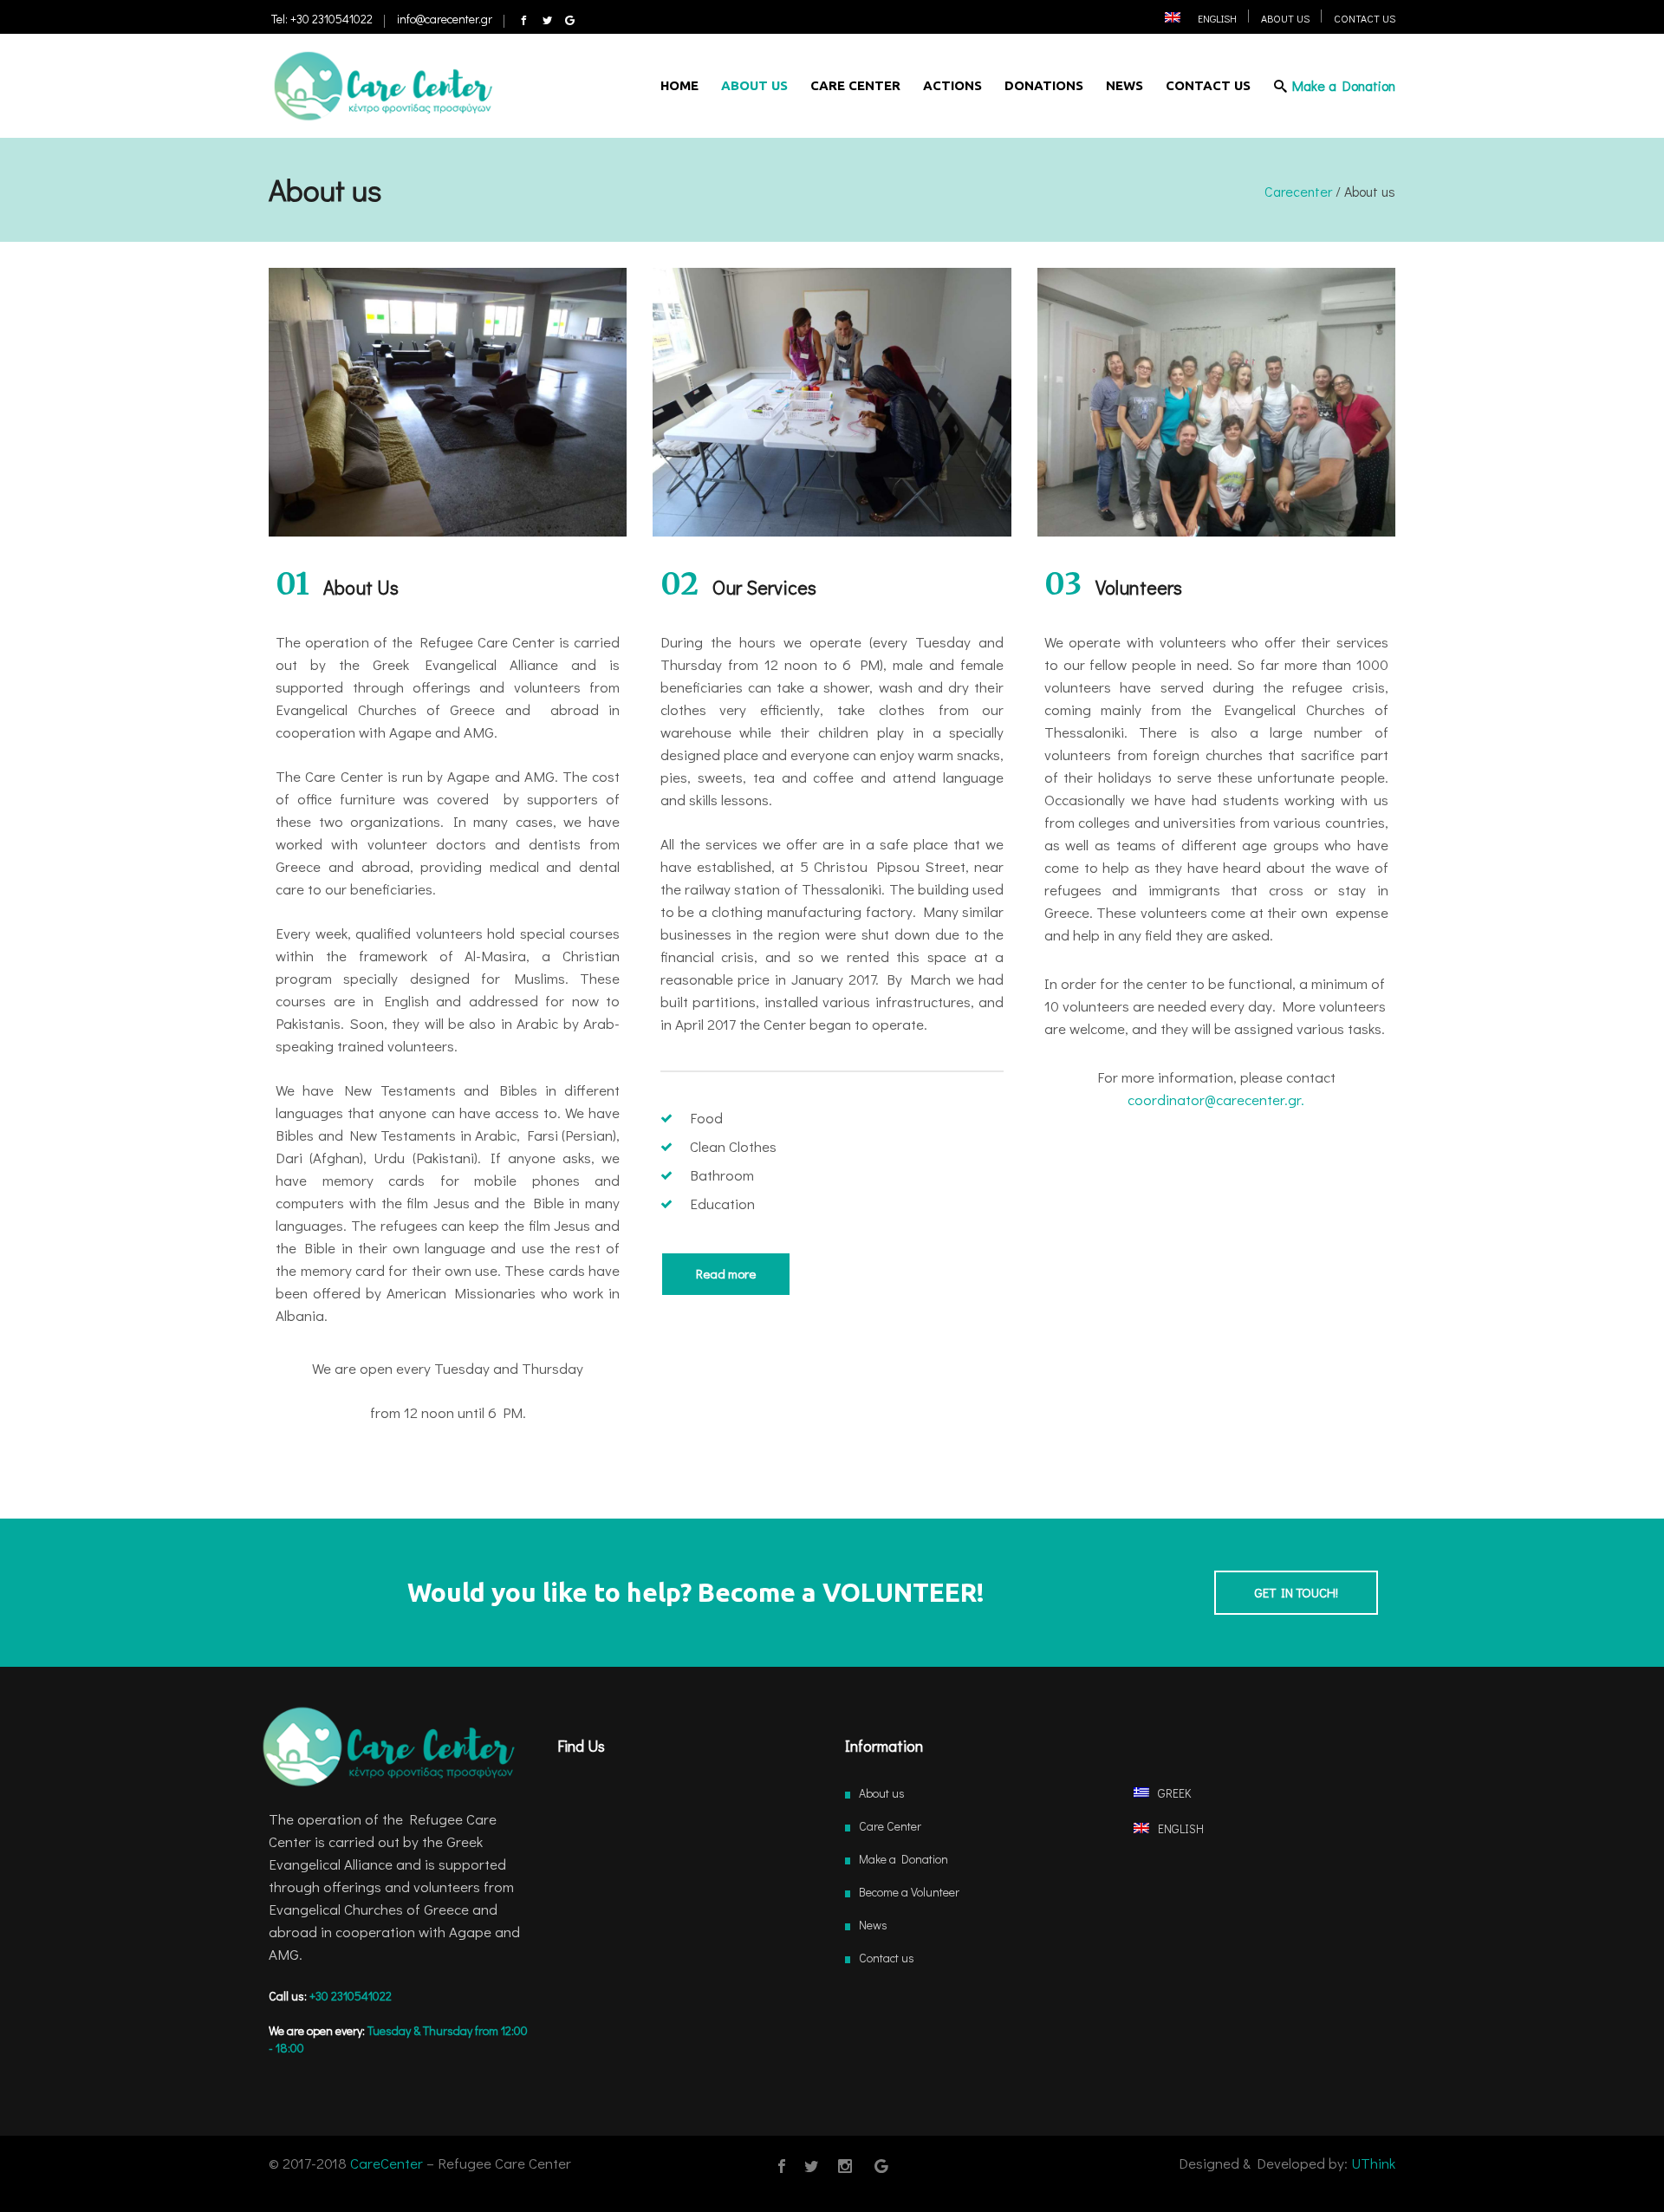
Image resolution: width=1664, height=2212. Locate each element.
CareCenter (387, 2163)
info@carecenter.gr (445, 19)
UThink (1373, 2163)
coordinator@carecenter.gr (1214, 1099)
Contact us (887, 1958)
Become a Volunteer (909, 1892)
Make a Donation (903, 1859)
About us (882, 1793)
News (873, 1925)
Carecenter (1298, 192)
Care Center (890, 1826)
